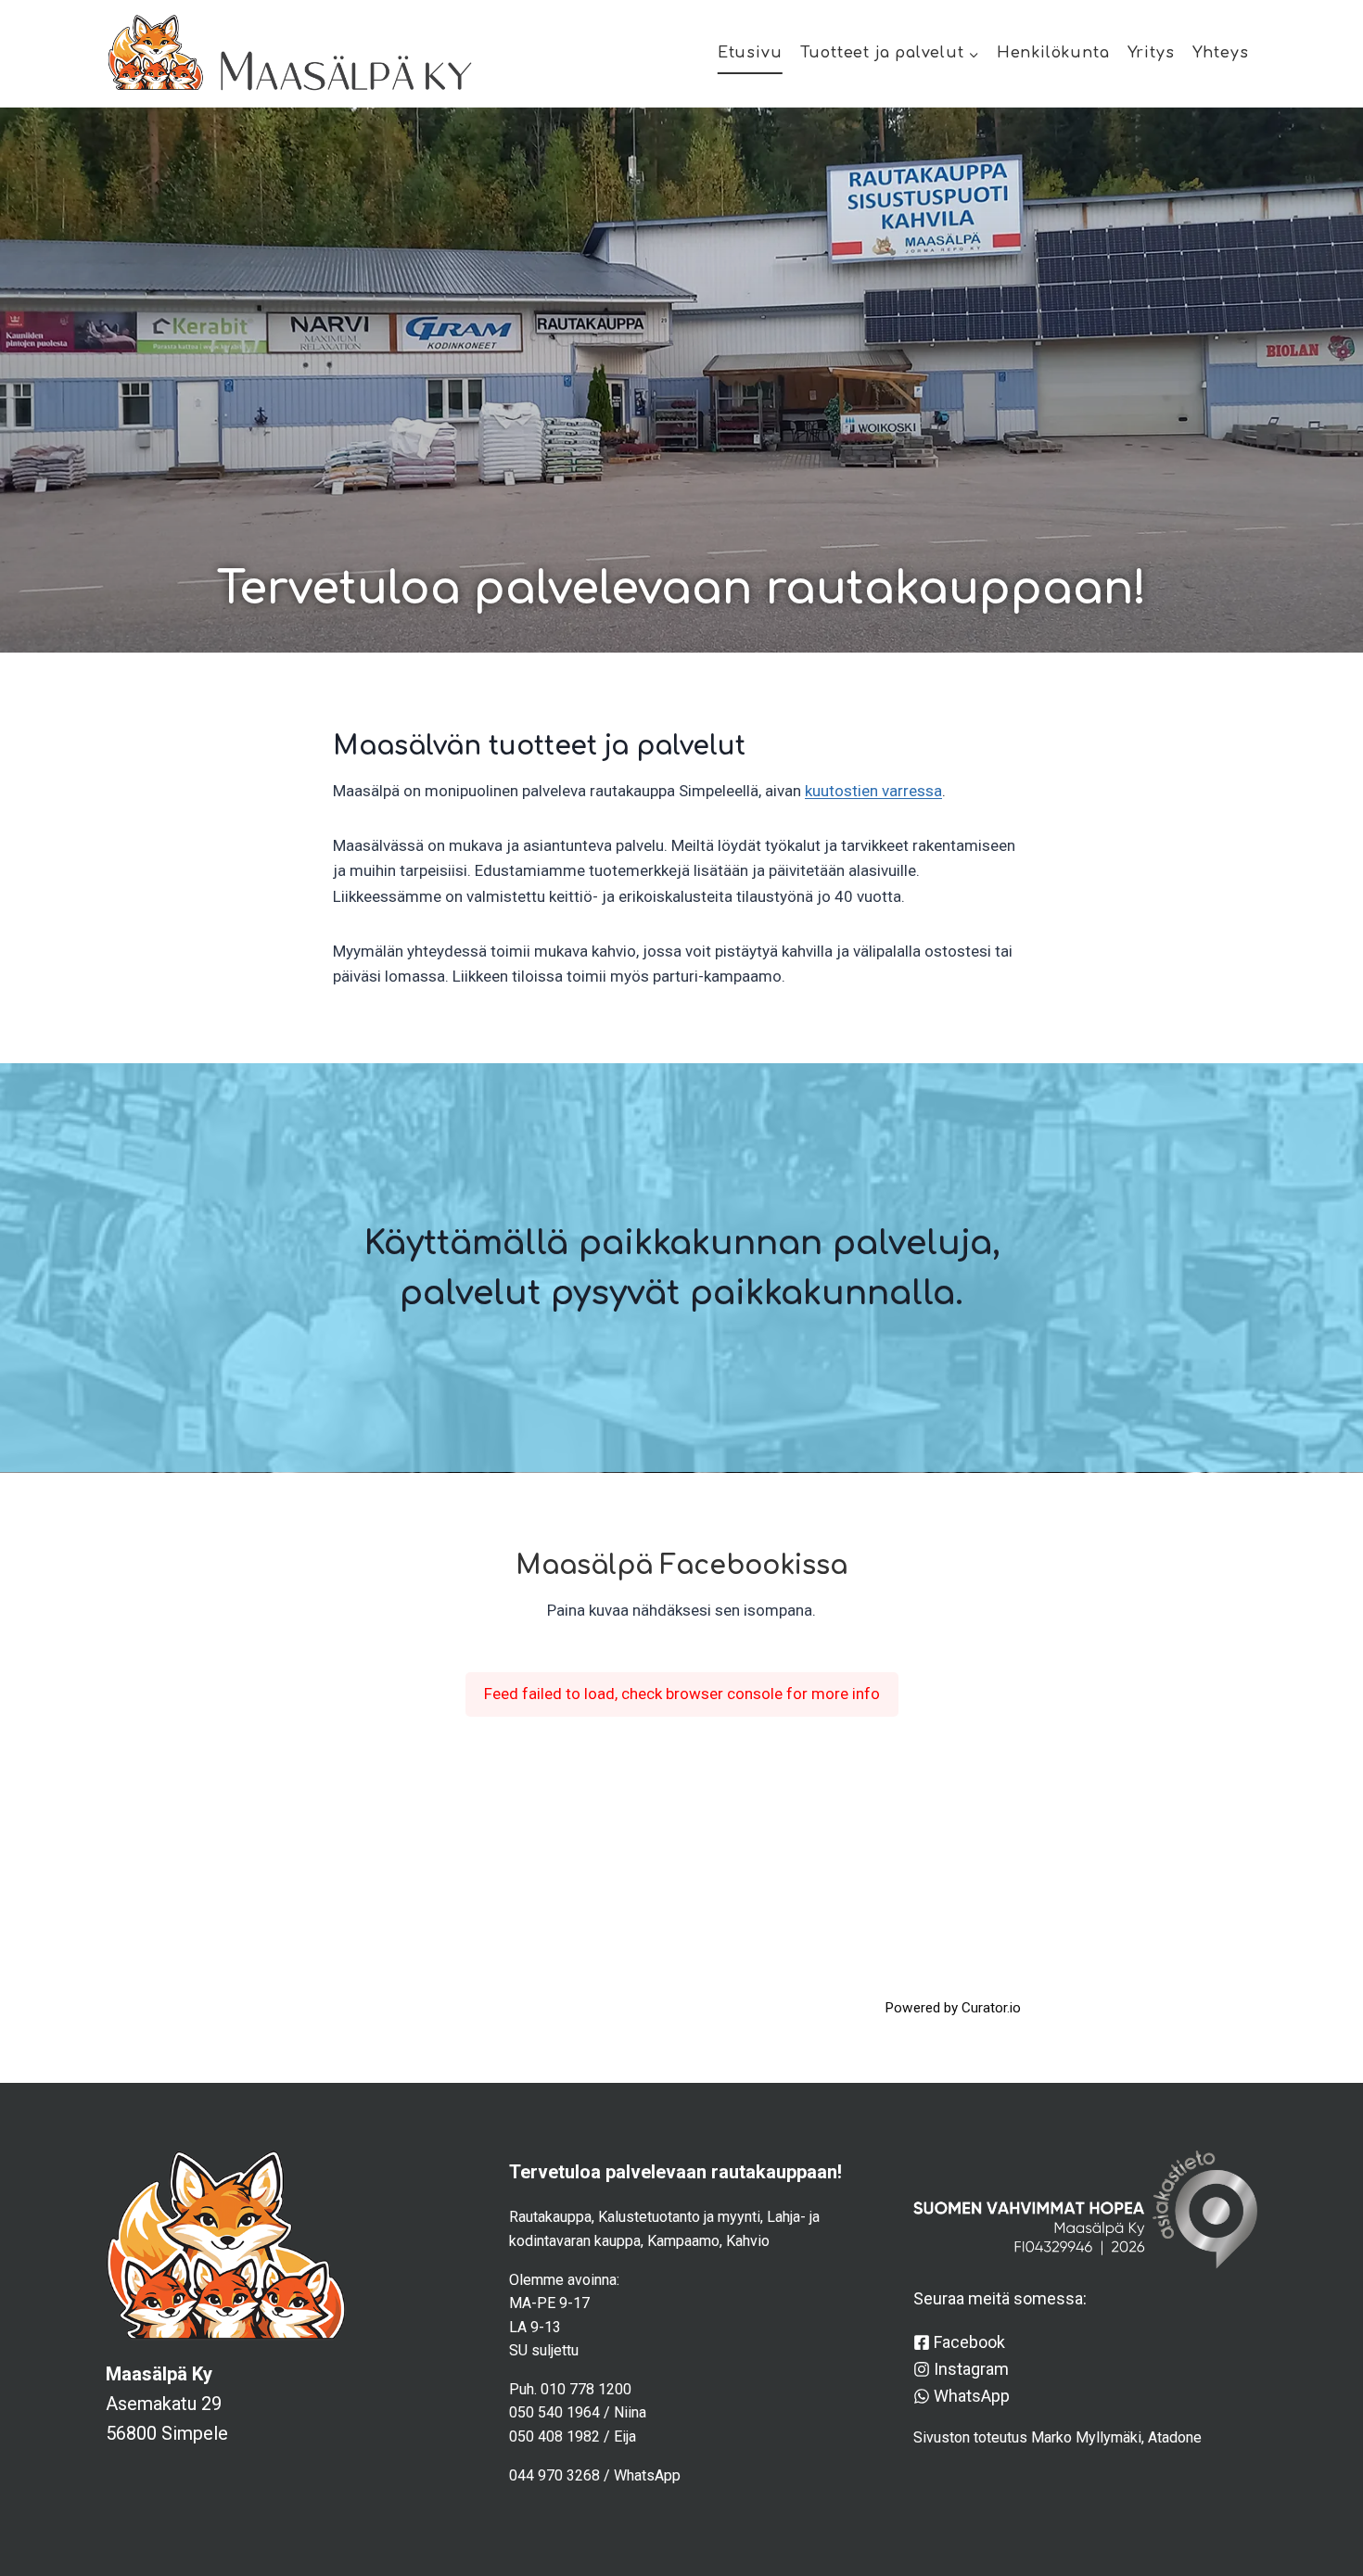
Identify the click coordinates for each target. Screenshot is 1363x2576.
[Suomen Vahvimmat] (1085, 2210)
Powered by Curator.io (953, 2008)
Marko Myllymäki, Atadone (1116, 2437)
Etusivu (750, 53)
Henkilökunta (1053, 53)
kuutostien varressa (873, 791)
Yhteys (1221, 53)
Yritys (1151, 53)
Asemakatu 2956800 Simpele (167, 2404)
